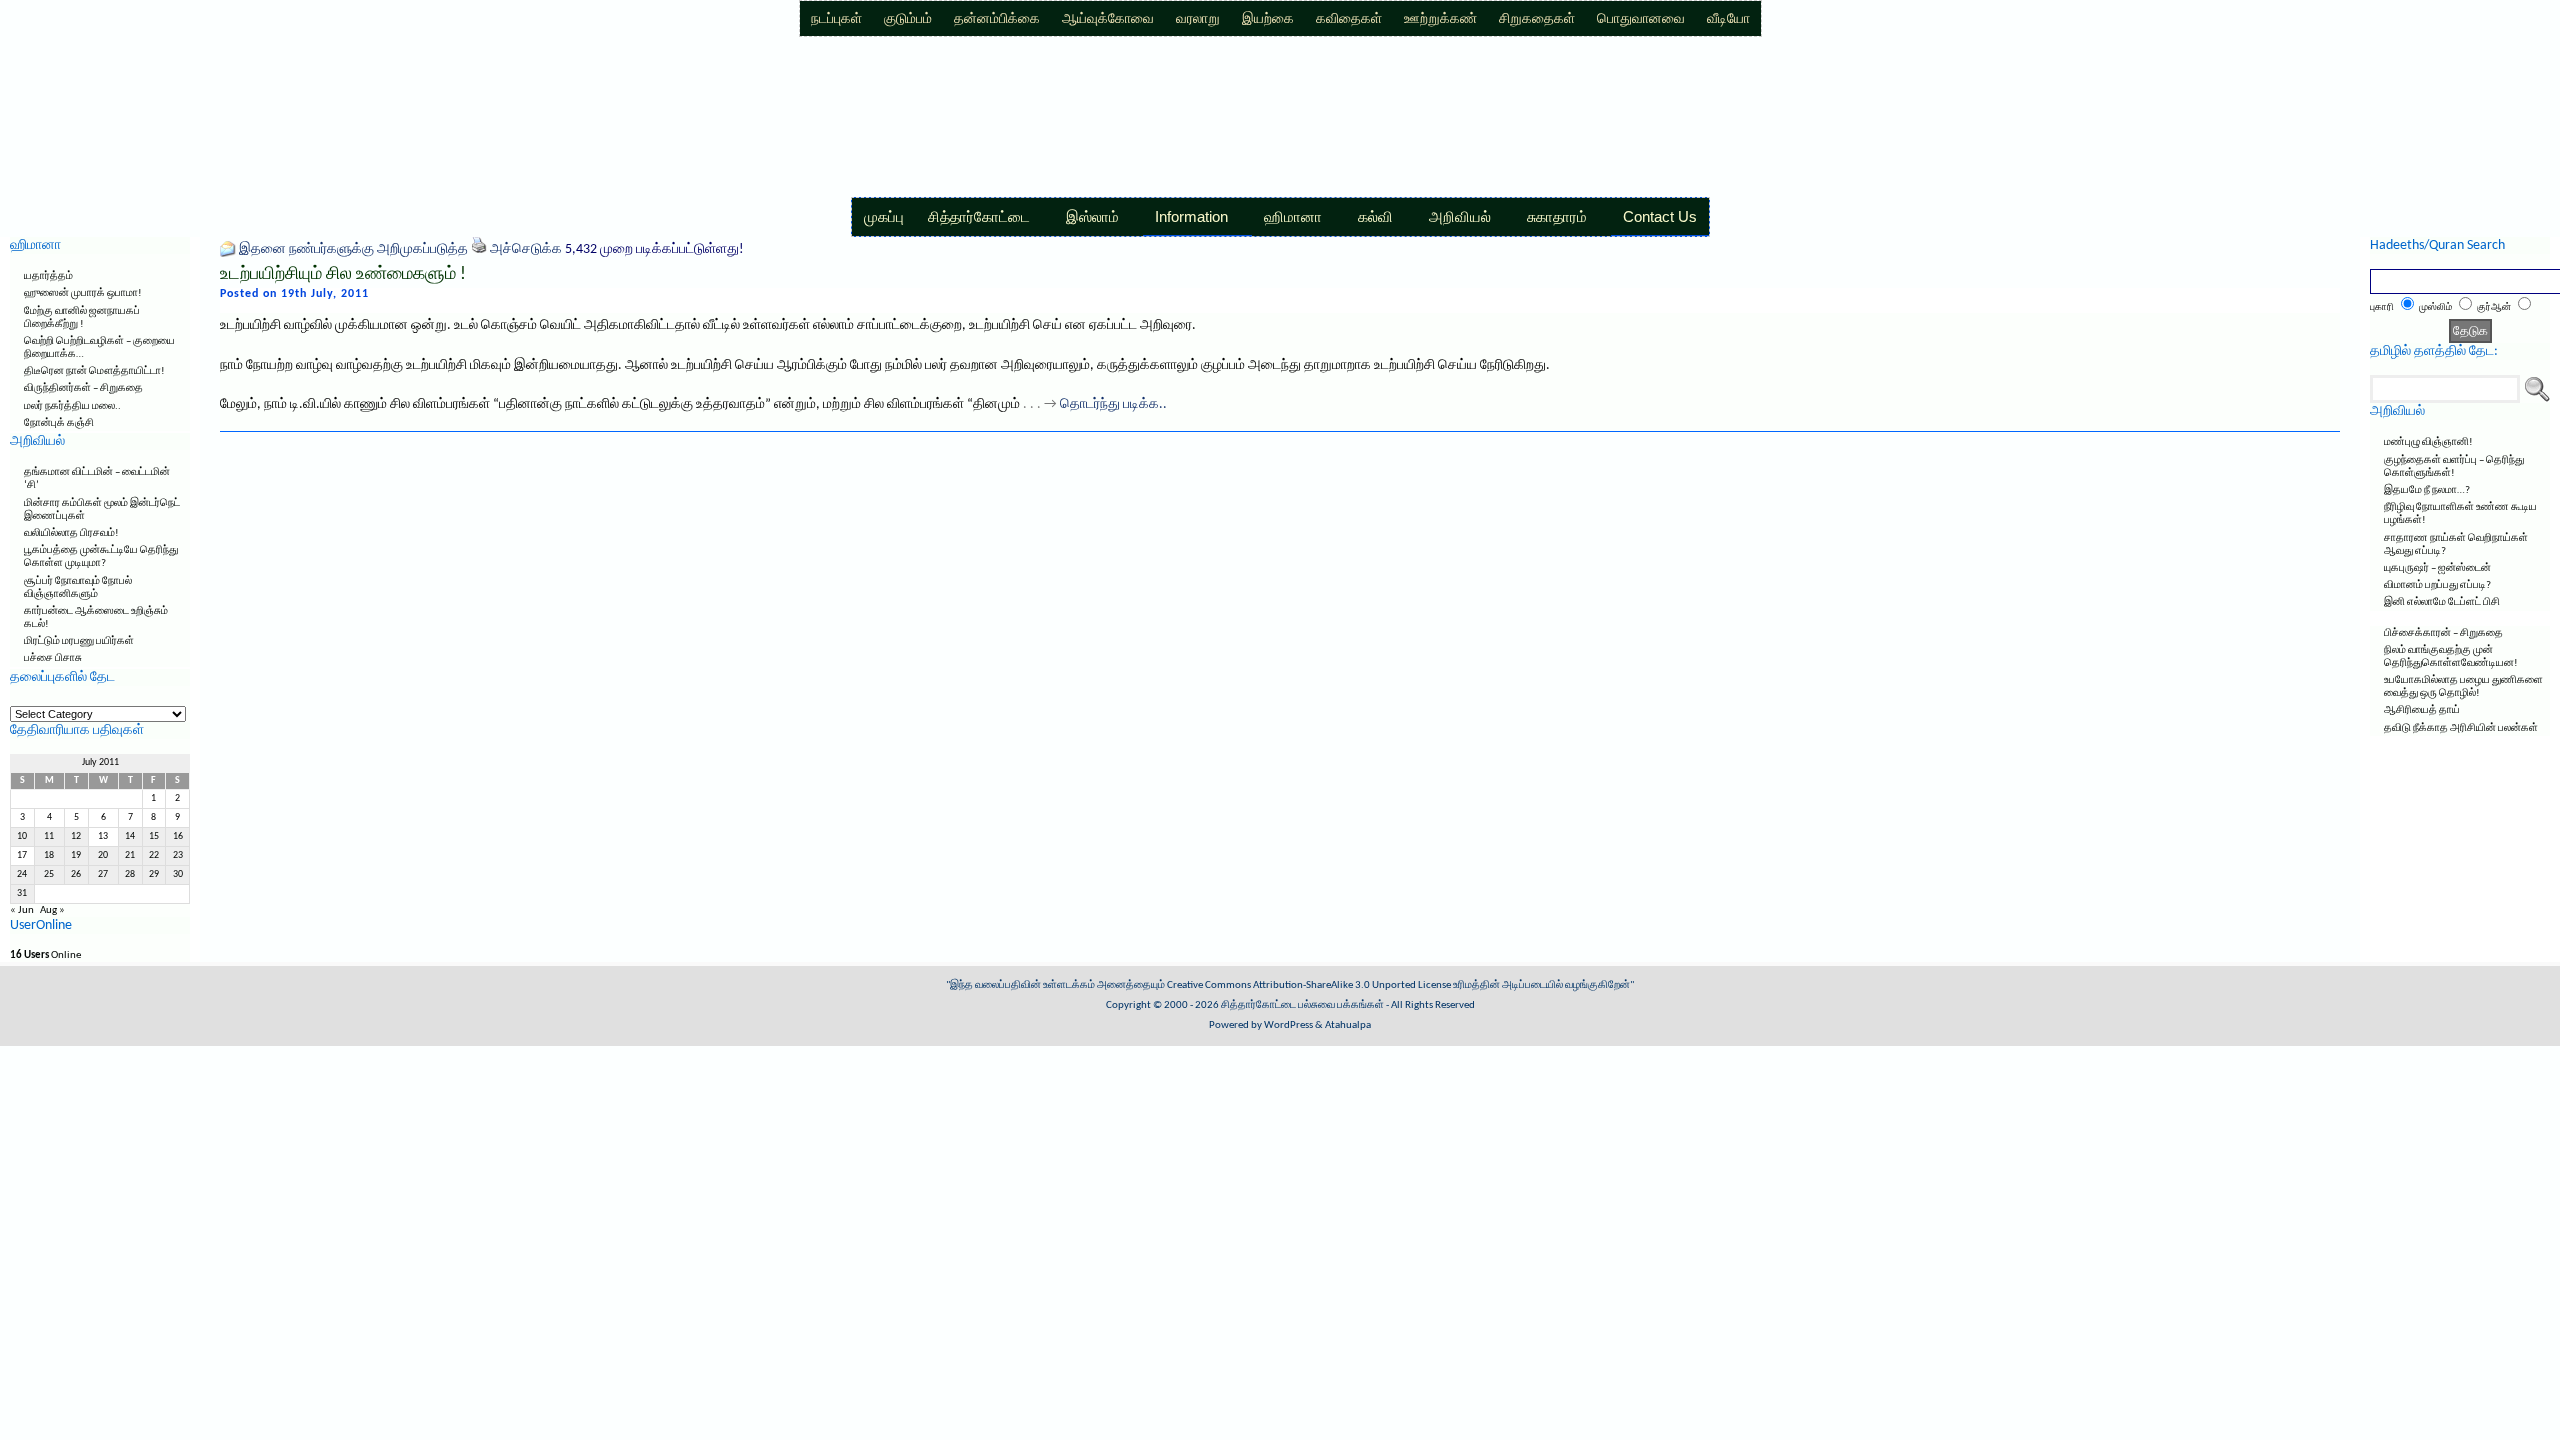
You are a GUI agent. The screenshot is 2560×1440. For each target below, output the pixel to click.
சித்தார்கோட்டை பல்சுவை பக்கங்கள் (1302, 1005)
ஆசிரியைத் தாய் (2422, 710)
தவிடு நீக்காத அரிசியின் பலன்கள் (2461, 728)
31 (22, 893)
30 (178, 874)
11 (49, 836)
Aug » (52, 910)
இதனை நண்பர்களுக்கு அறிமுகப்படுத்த (353, 249)
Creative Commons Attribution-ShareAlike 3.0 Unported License (1309, 985)
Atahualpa (1348, 1025)
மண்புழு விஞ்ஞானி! (2428, 442)
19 (76, 855)
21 (130, 855)
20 (103, 855)
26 (76, 874)
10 (22, 836)
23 (178, 855)
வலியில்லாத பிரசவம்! (71, 533)
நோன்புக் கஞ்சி (59, 423)
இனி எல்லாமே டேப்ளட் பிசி (2442, 602)
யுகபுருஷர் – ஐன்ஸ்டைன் (2437, 568)
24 (22, 874)
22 (154, 855)
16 (178, 836)
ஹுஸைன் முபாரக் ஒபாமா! (83, 293)
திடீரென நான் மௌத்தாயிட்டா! (94, 371)
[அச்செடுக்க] (479, 249)
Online (45, 955)
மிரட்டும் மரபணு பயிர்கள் (79, 641)
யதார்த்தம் (48, 276)
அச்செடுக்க (526, 249)
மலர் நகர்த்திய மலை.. (72, 406)
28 (130, 874)
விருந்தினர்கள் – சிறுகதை (83, 388)
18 (49, 855)
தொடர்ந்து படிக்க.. (1113, 404)
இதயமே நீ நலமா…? (2427, 490)
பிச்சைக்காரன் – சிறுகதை (2443, 633)
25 (49, 874)
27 (103, 874)
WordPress (1288, 1025)
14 (130, 836)
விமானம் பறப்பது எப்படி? (2437, 585)
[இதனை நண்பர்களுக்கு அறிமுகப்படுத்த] (228, 249)
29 (154, 874)
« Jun (22, 910)
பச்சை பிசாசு (53, 658)
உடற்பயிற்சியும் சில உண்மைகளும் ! (343, 274)
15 (154, 836)
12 (76, 836)
